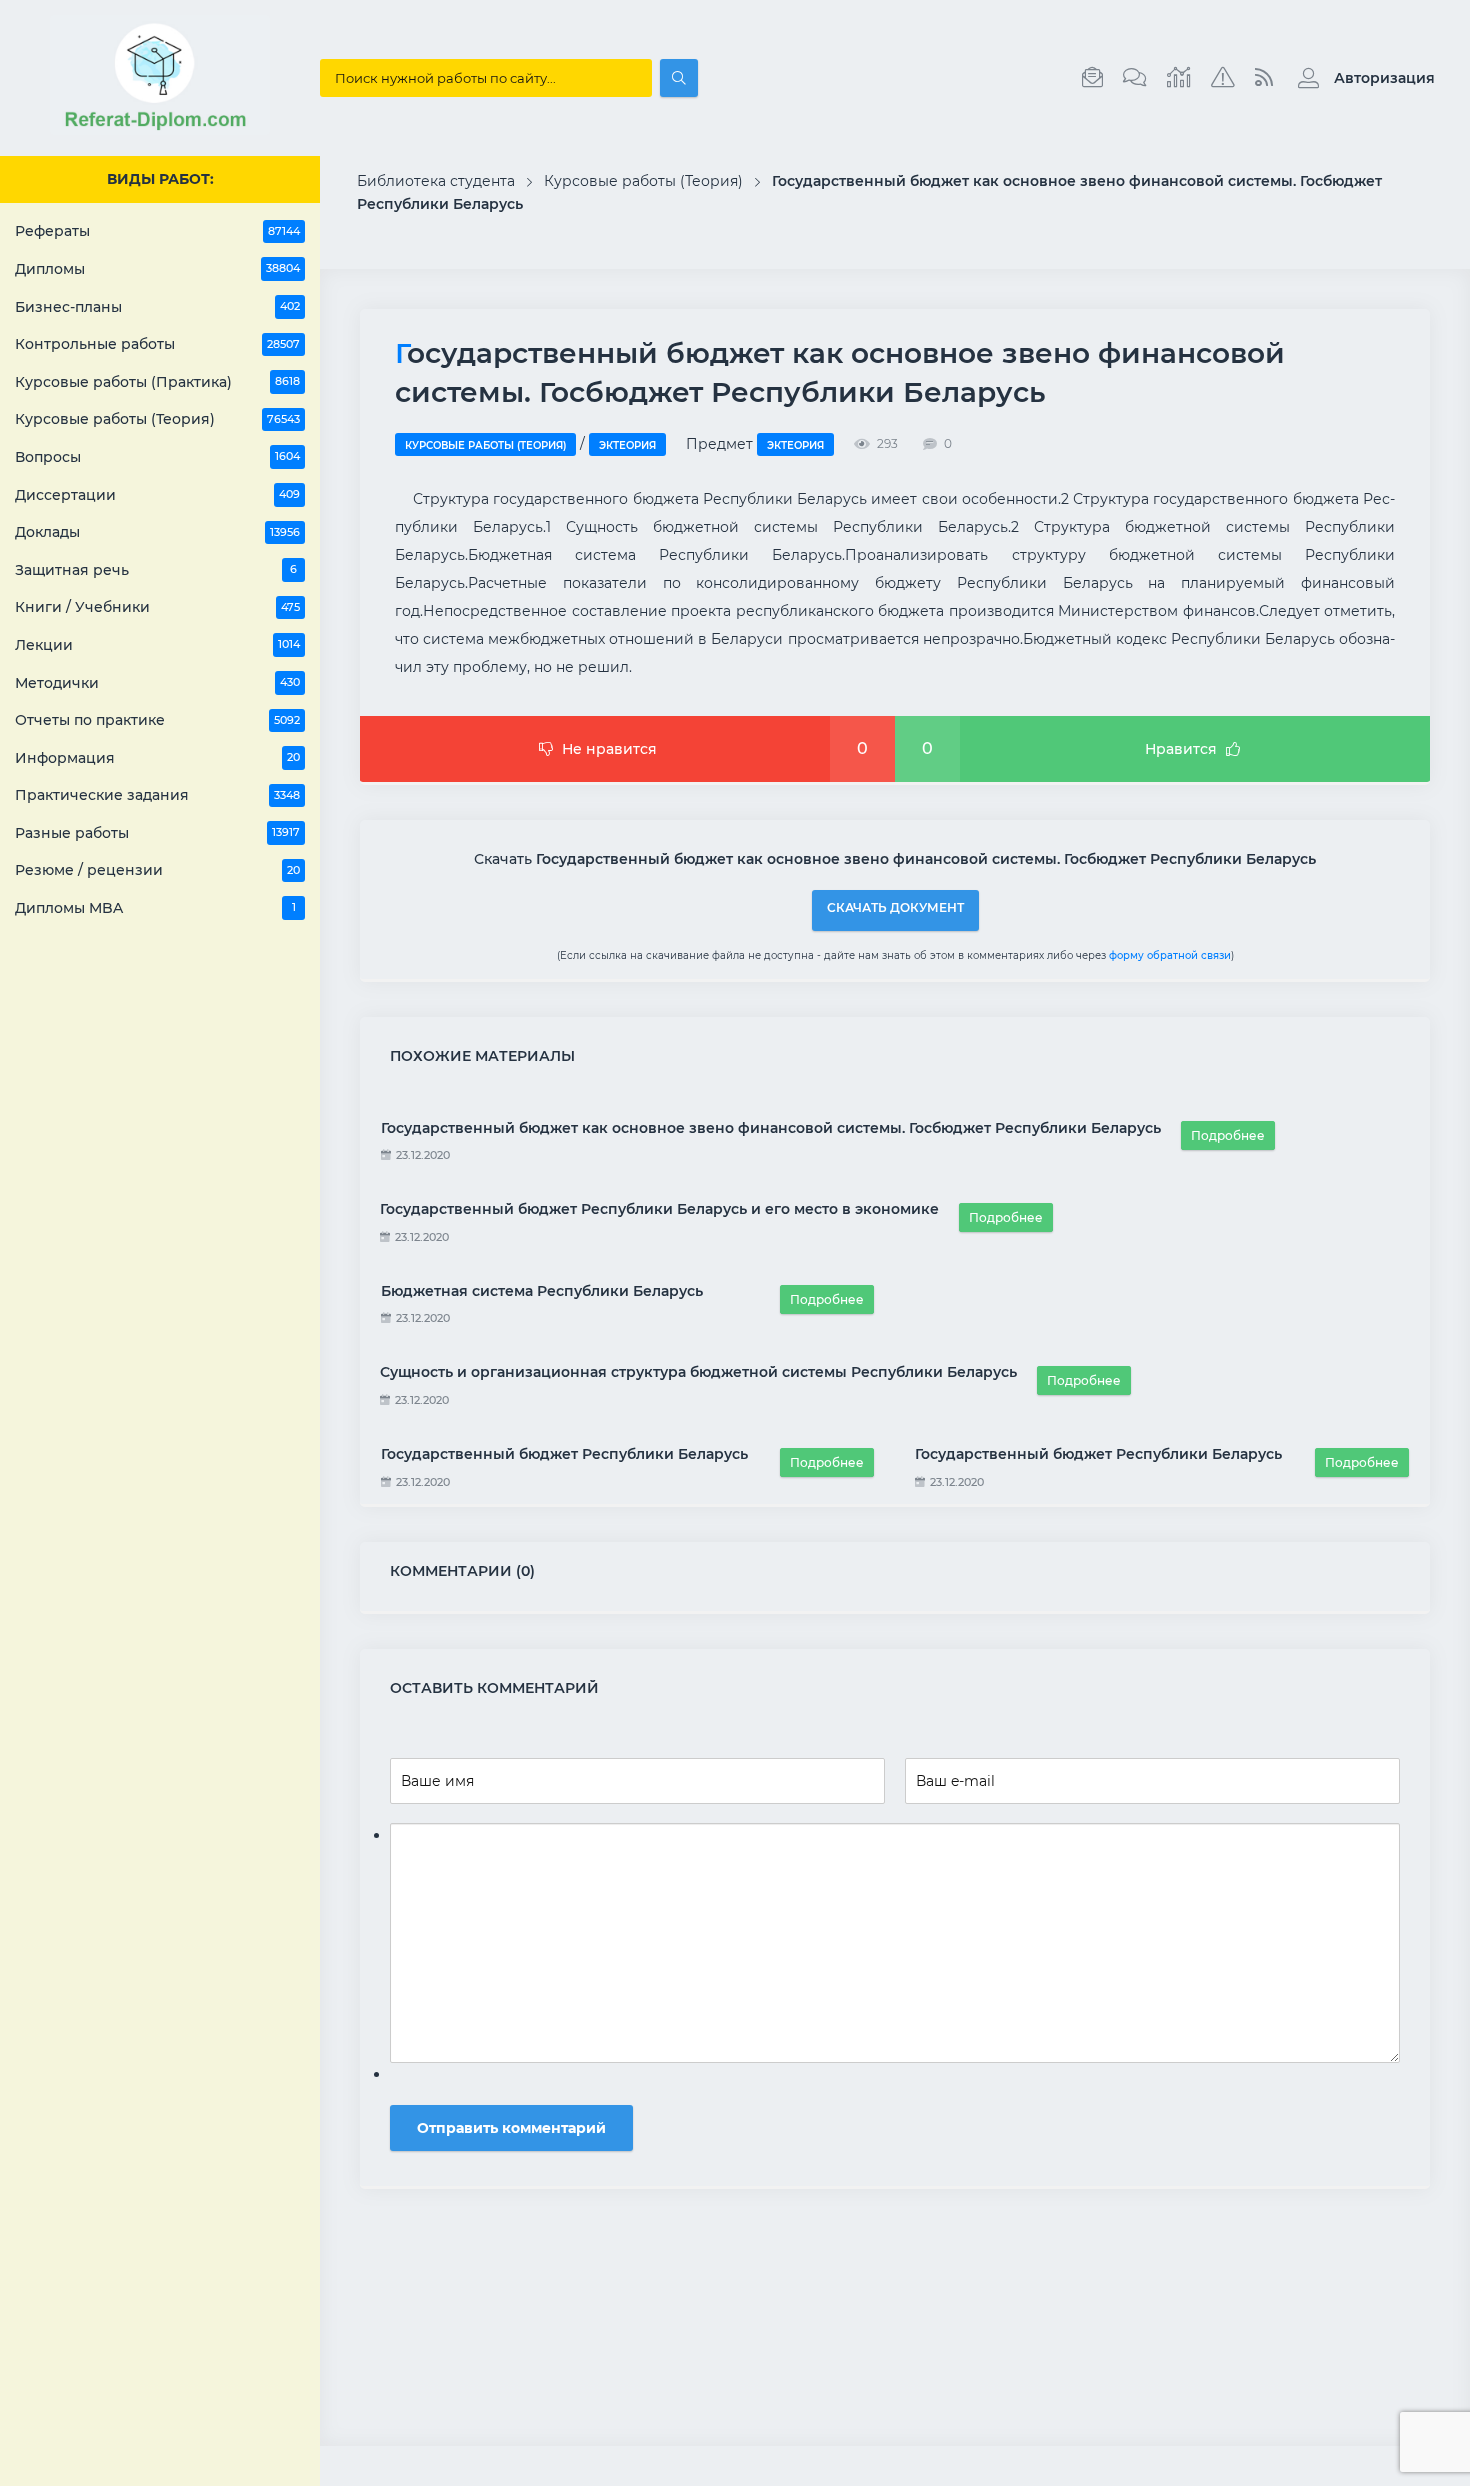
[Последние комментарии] (1135, 78)
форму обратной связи (1170, 955)
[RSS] (1264, 78)
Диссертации (157, 495)
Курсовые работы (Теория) (157, 419)
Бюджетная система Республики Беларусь (542, 1291)
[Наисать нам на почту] (1092, 78)
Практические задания (157, 795)
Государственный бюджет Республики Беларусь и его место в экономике (659, 1209)
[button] (1361, 78)
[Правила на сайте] (1223, 78)
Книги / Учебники (157, 607)
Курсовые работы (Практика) (157, 382)
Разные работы (157, 833)
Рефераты (157, 231)
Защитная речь (156, 570)
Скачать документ (895, 907)
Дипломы (157, 269)
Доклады (157, 532)
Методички (157, 683)
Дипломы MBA (155, 908)
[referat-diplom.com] (160, 130)
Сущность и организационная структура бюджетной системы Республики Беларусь (698, 1372)
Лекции (157, 645)
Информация (157, 758)
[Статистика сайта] (1179, 78)
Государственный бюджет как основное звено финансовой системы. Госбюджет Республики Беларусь (771, 1128)
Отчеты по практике (157, 720)
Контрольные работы (157, 344)
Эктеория (627, 445)
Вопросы (157, 457)
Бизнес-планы (157, 307)
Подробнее (1228, 1135)
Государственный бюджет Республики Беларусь (564, 1454)
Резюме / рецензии (157, 870)
